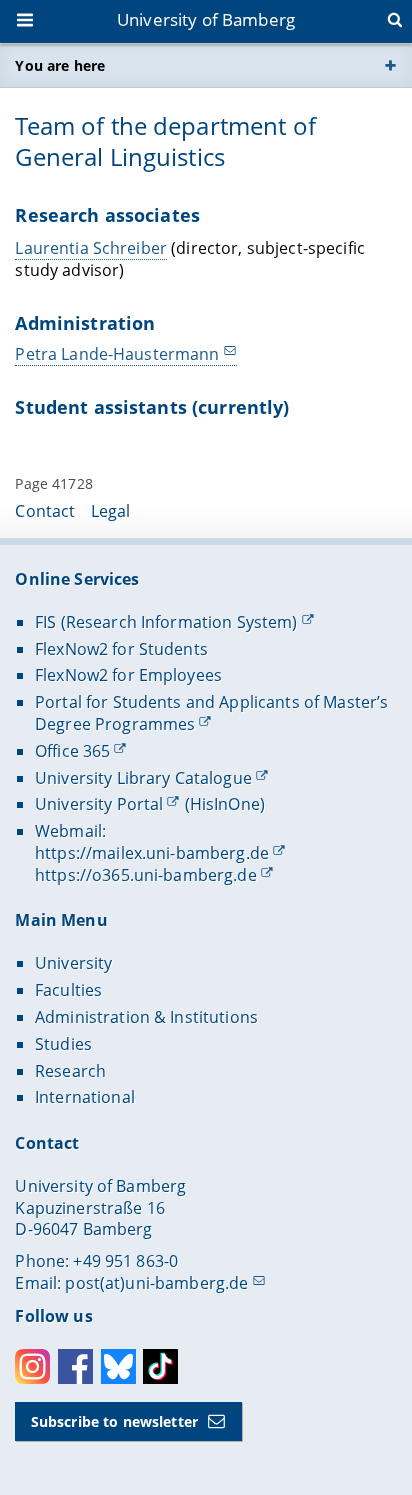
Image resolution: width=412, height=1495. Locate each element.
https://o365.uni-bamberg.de (146, 875)
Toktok (160, 1366)
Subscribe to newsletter (114, 1421)
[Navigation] (27, 22)
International (85, 1097)
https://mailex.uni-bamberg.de (152, 853)
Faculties (68, 990)
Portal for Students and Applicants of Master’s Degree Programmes (211, 713)
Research (70, 1071)
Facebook (75, 1366)
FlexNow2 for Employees (128, 675)
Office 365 (72, 751)
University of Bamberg (206, 19)
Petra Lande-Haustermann (117, 354)
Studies (63, 1044)
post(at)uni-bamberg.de (156, 1283)
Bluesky (118, 1366)
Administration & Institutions (146, 1017)
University (73, 963)
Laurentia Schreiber (91, 248)
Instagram (32, 1366)
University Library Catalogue (143, 778)
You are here (60, 65)
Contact (45, 511)
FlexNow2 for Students (121, 649)
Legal (111, 511)
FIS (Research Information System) (166, 622)
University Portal (99, 804)
